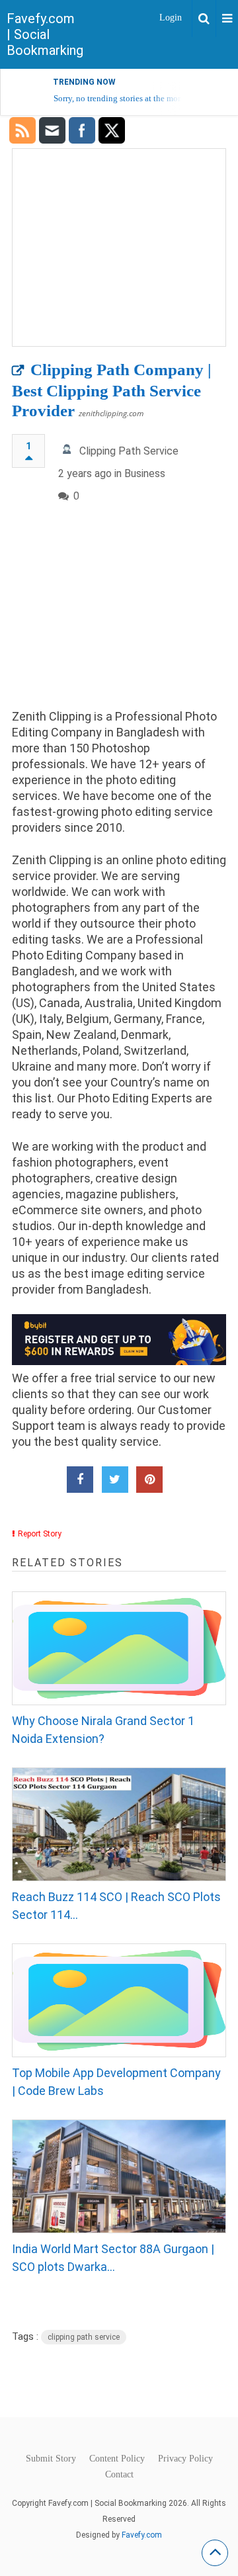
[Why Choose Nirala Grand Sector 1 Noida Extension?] (119, 1648)
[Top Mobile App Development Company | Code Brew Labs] (119, 2000)
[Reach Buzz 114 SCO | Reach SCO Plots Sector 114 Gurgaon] (119, 1824)
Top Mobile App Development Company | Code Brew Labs (116, 2082)
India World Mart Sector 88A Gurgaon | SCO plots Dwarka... (113, 2258)
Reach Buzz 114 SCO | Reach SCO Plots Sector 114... (116, 1906)
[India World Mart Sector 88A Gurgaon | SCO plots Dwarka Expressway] (119, 2176)
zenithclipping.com (111, 413)
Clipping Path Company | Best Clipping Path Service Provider (112, 390)
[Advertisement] (119, 617)
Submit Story (51, 2459)
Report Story (40, 1534)
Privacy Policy (185, 2459)
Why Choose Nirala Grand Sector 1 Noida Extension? (103, 1730)
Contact (119, 2475)
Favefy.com (142, 2535)
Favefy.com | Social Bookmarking (45, 34)
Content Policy (117, 2459)
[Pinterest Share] (149, 1480)
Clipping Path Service (129, 451)
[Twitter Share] (115, 1480)
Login (171, 18)
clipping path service (84, 2337)
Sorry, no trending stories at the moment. (126, 98)
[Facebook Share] (80, 1480)
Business (145, 473)
